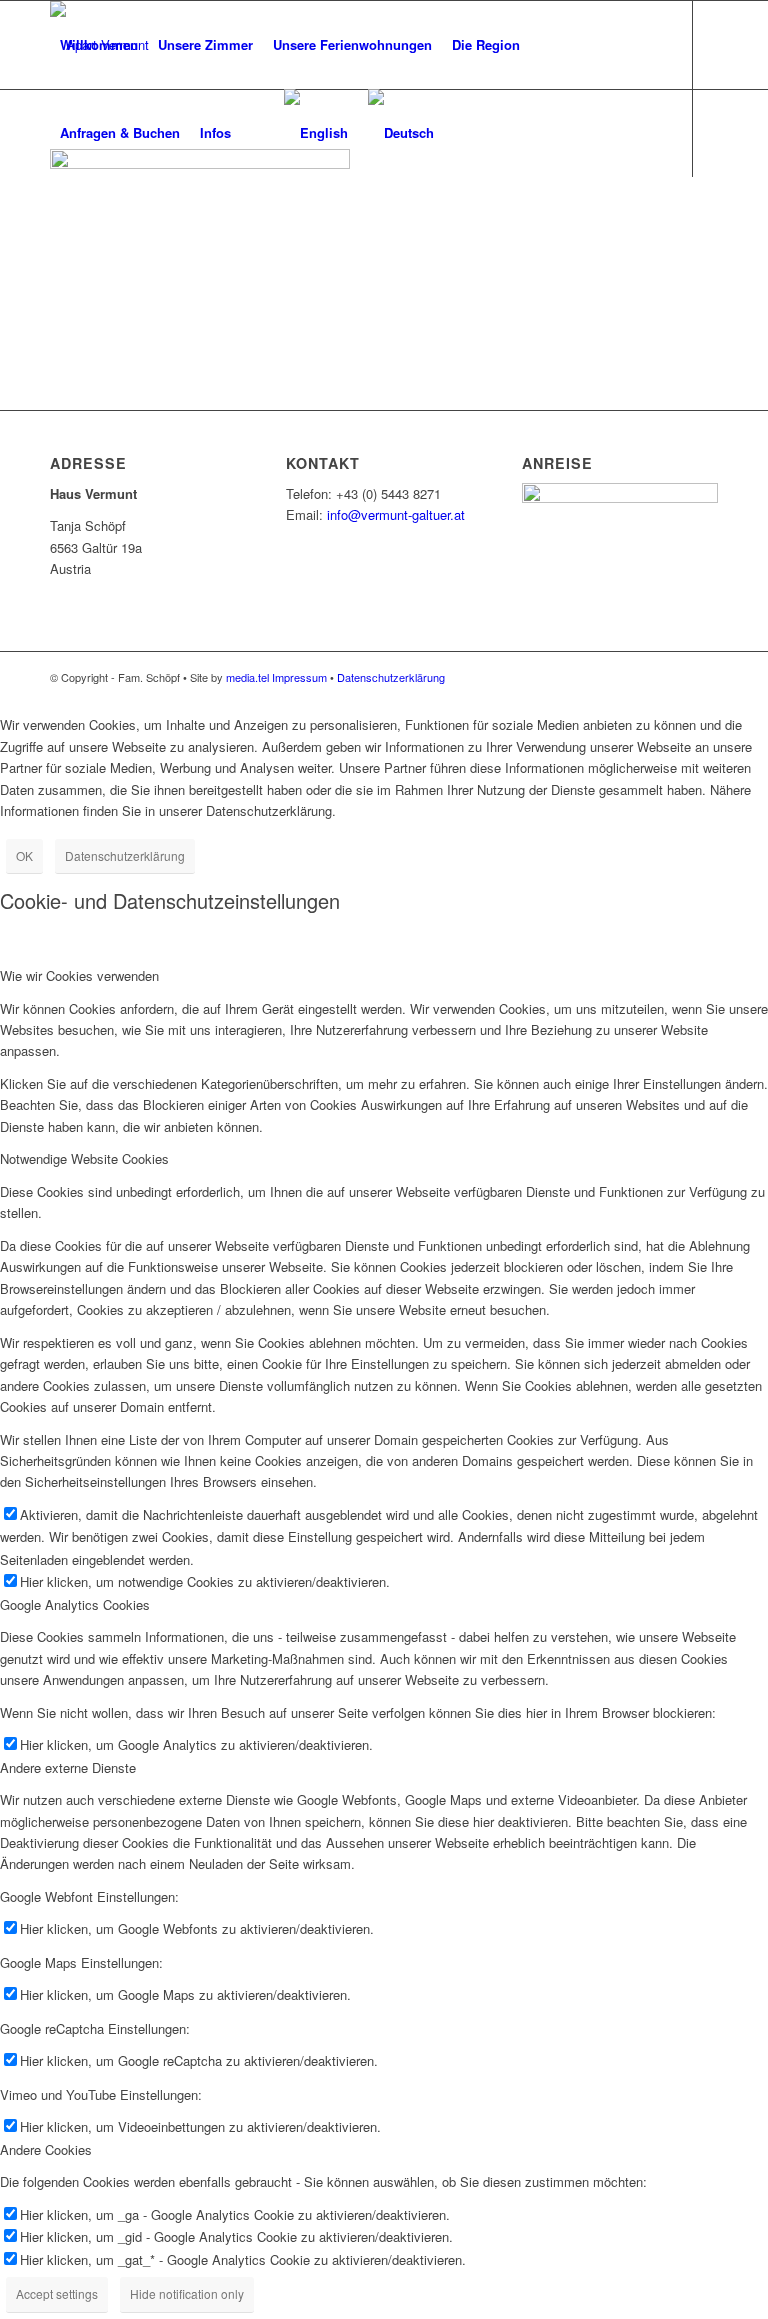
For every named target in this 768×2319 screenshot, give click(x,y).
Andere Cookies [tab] (46, 2149)
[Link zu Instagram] (86, 220)
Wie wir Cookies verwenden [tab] (79, 975)
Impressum (299, 677)
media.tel (247, 677)
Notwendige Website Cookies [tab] (84, 1158)
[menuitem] (99, 45)
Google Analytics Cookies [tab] (75, 1604)
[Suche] (257, 133)
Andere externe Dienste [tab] (68, 1767)
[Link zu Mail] (56, 220)
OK (24, 855)
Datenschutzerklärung (391, 677)
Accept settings (57, 2293)
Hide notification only (187, 2293)
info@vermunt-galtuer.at (396, 514)
